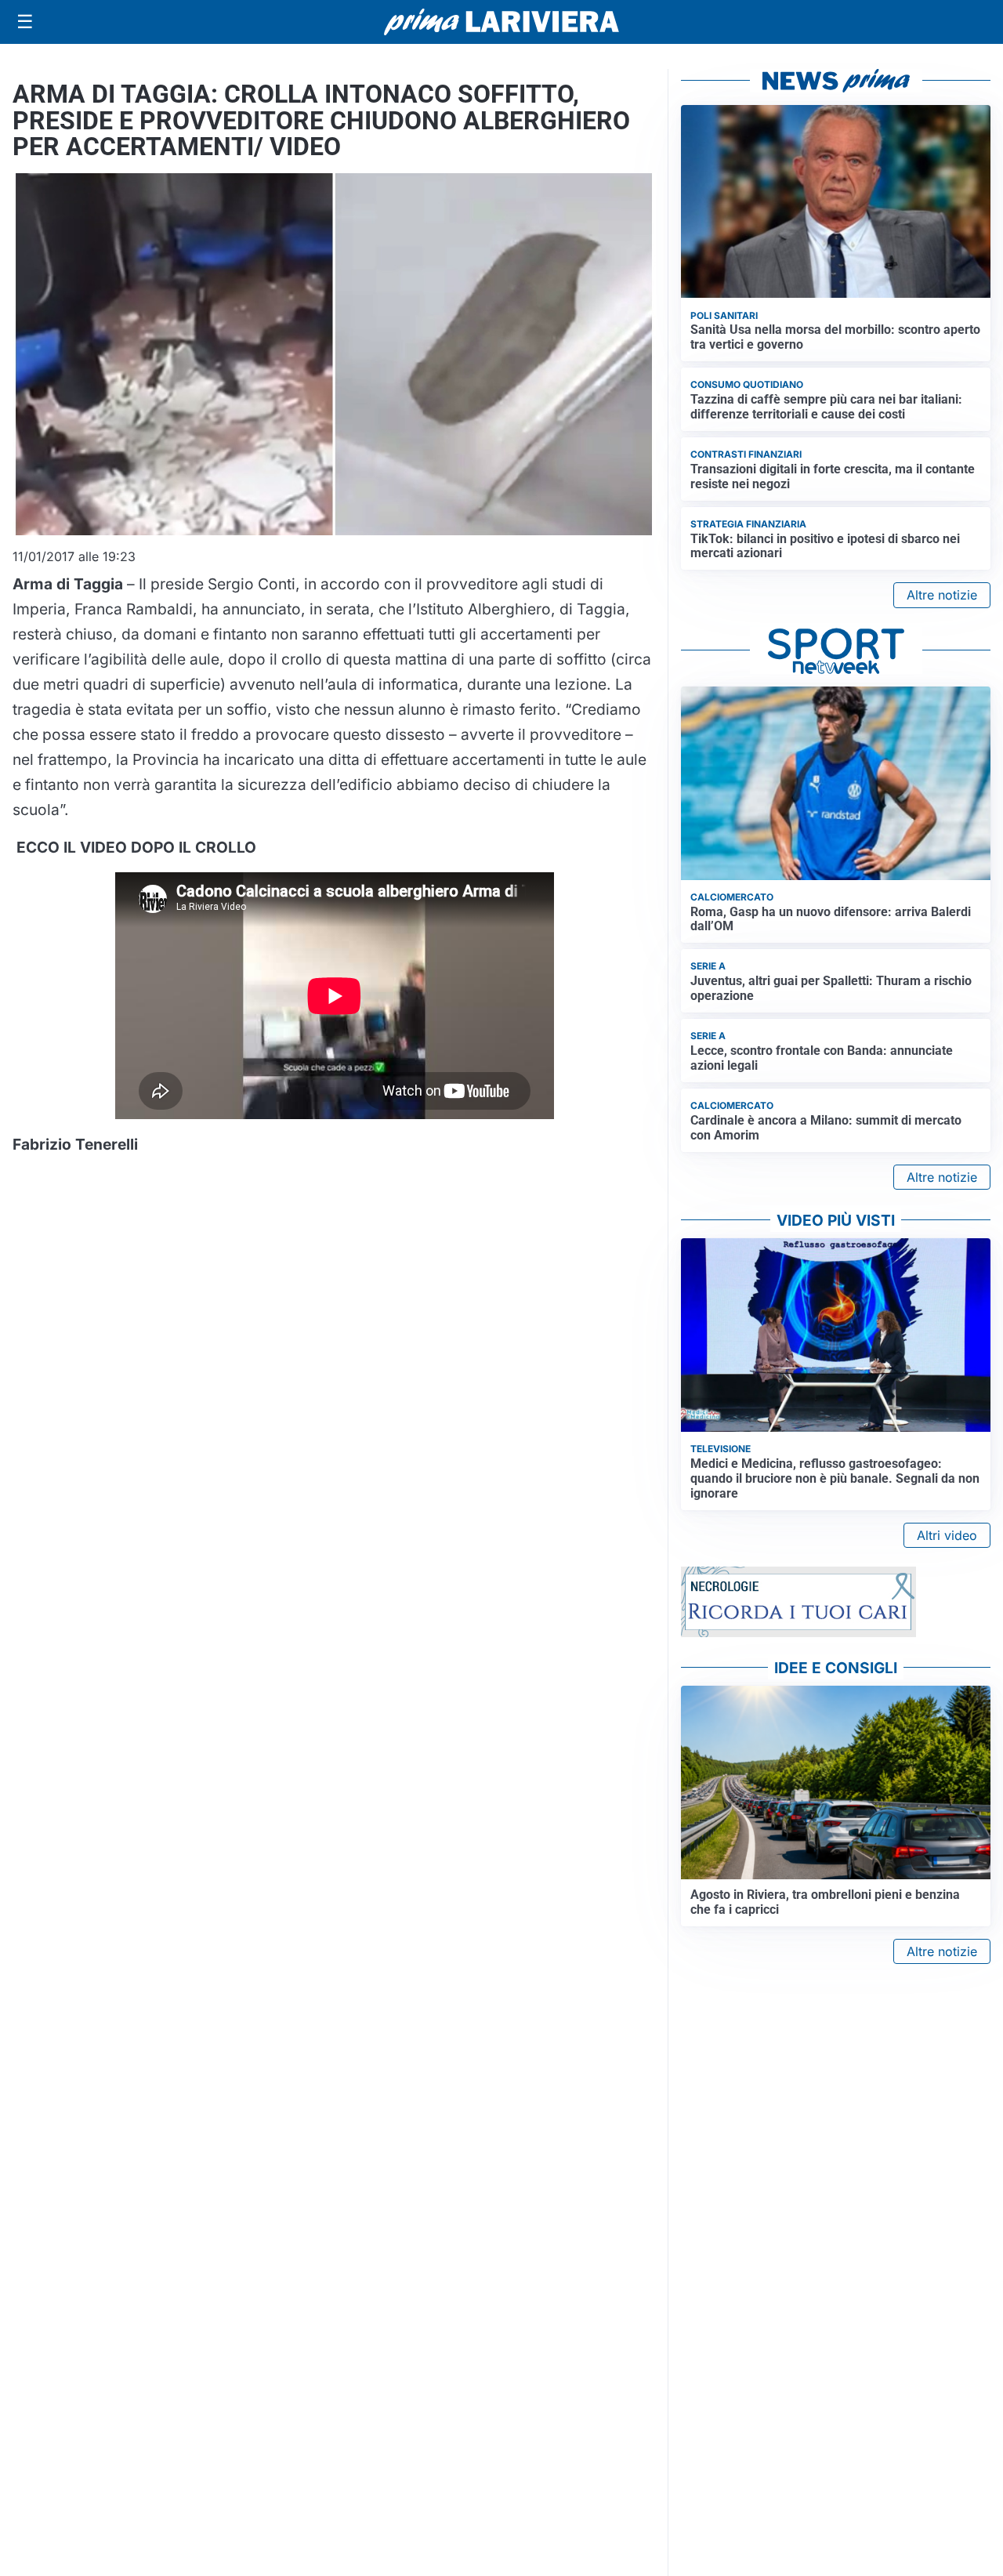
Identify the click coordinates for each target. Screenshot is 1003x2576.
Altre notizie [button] (942, 595)
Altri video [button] (947, 1535)
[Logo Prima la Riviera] (501, 22)
